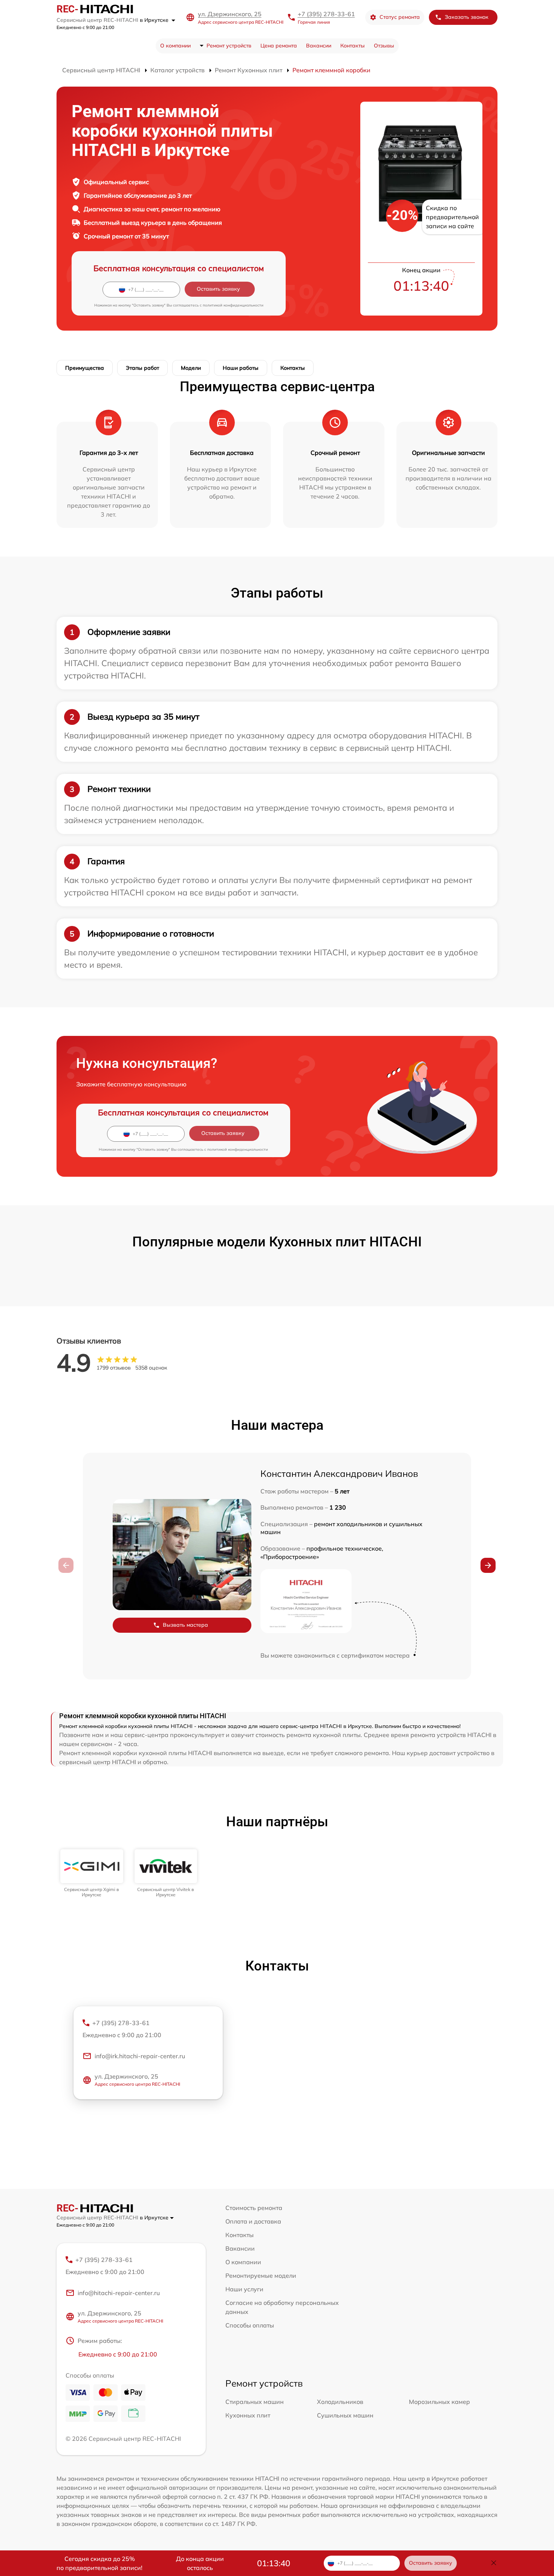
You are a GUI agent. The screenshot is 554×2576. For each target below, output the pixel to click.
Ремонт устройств (229, 46)
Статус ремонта (400, 17)
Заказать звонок (467, 17)
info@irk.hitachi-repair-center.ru (140, 2056)
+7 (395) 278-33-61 (326, 14)
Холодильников (340, 2402)
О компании (175, 46)
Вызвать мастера (185, 1625)
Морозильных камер (439, 2402)
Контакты (353, 46)
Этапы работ (142, 368)
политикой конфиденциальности (233, 305)
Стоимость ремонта (254, 2208)
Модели (191, 368)
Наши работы (241, 368)
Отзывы (384, 46)
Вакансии (319, 46)
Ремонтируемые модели (261, 2276)
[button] (488, 1565)
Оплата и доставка (253, 2221)
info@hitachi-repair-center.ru (119, 2293)
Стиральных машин (255, 2402)
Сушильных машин (345, 2415)
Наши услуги (244, 2289)
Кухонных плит (248, 2415)
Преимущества (85, 368)
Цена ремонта (279, 46)
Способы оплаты (250, 2325)
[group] (92, 1874)
